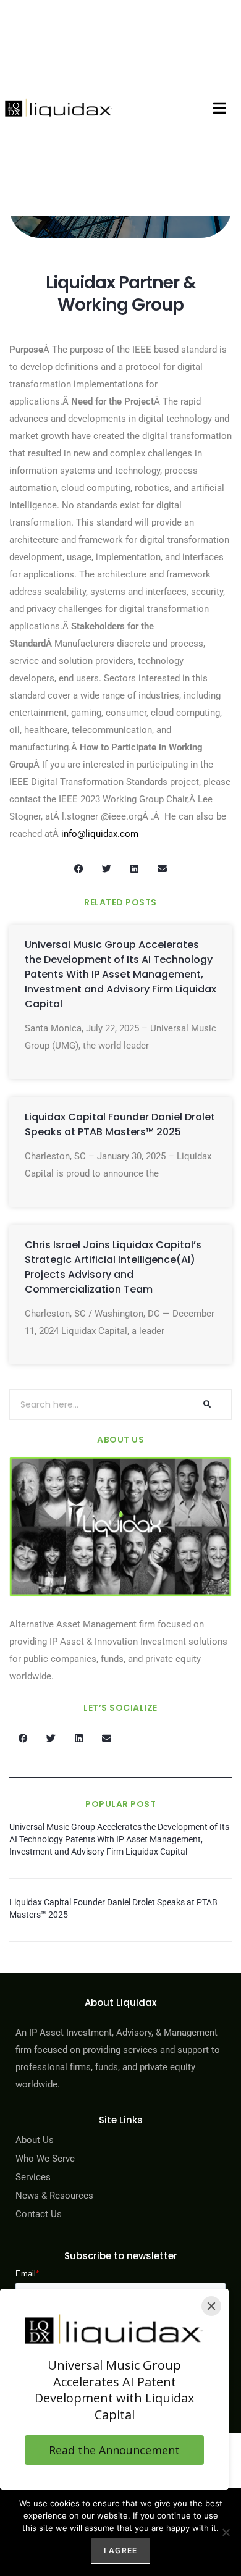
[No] (226, 2532)
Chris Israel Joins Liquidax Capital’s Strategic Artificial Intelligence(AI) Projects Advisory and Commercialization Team (113, 1267)
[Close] (211, 2306)
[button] (220, 108)
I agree (120, 2550)
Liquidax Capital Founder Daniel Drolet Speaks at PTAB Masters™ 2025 (120, 1124)
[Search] (206, 1404)
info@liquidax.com (100, 834)
